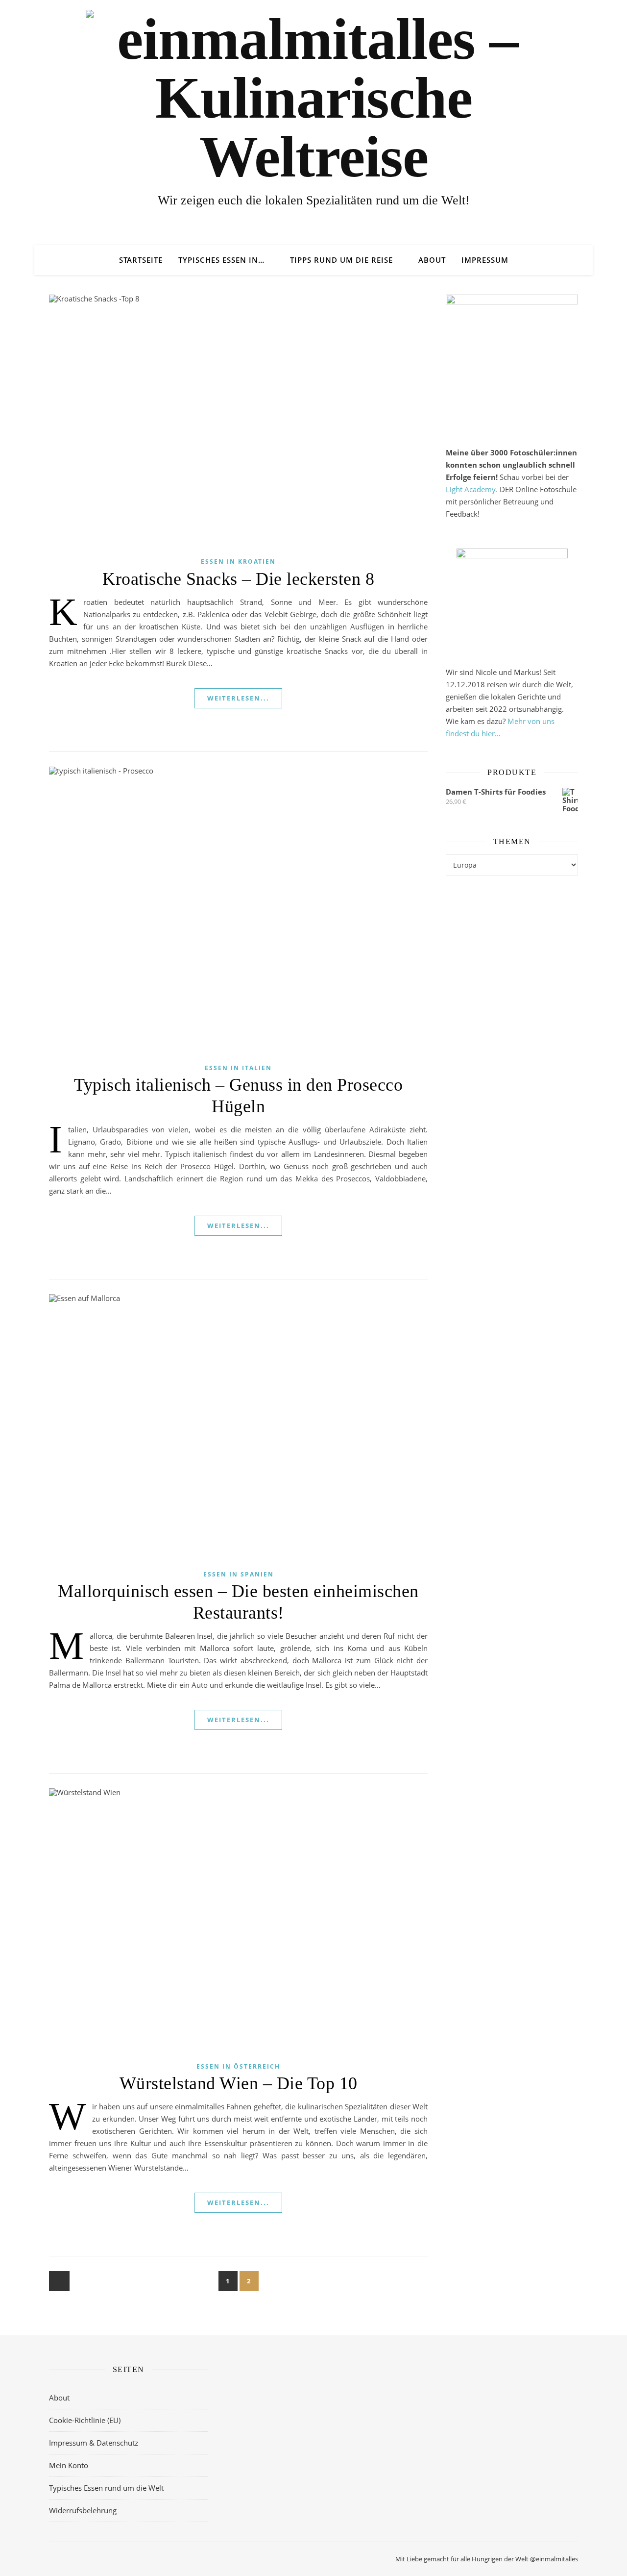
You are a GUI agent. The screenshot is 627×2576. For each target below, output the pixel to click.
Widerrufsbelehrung (83, 2510)
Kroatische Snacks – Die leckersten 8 (238, 579)
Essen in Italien (238, 1068)
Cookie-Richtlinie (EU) (85, 2420)
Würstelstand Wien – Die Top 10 (239, 2083)
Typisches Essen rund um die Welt (106, 2488)
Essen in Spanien (239, 1574)
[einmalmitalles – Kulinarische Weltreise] (313, 98)
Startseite (141, 260)
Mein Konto (69, 2465)
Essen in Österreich (238, 2066)
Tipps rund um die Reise (341, 260)
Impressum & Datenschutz (94, 2443)
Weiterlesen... (238, 698)
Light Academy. (472, 489)
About (432, 260)
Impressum (485, 260)
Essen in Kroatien (238, 562)
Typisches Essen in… (221, 260)
